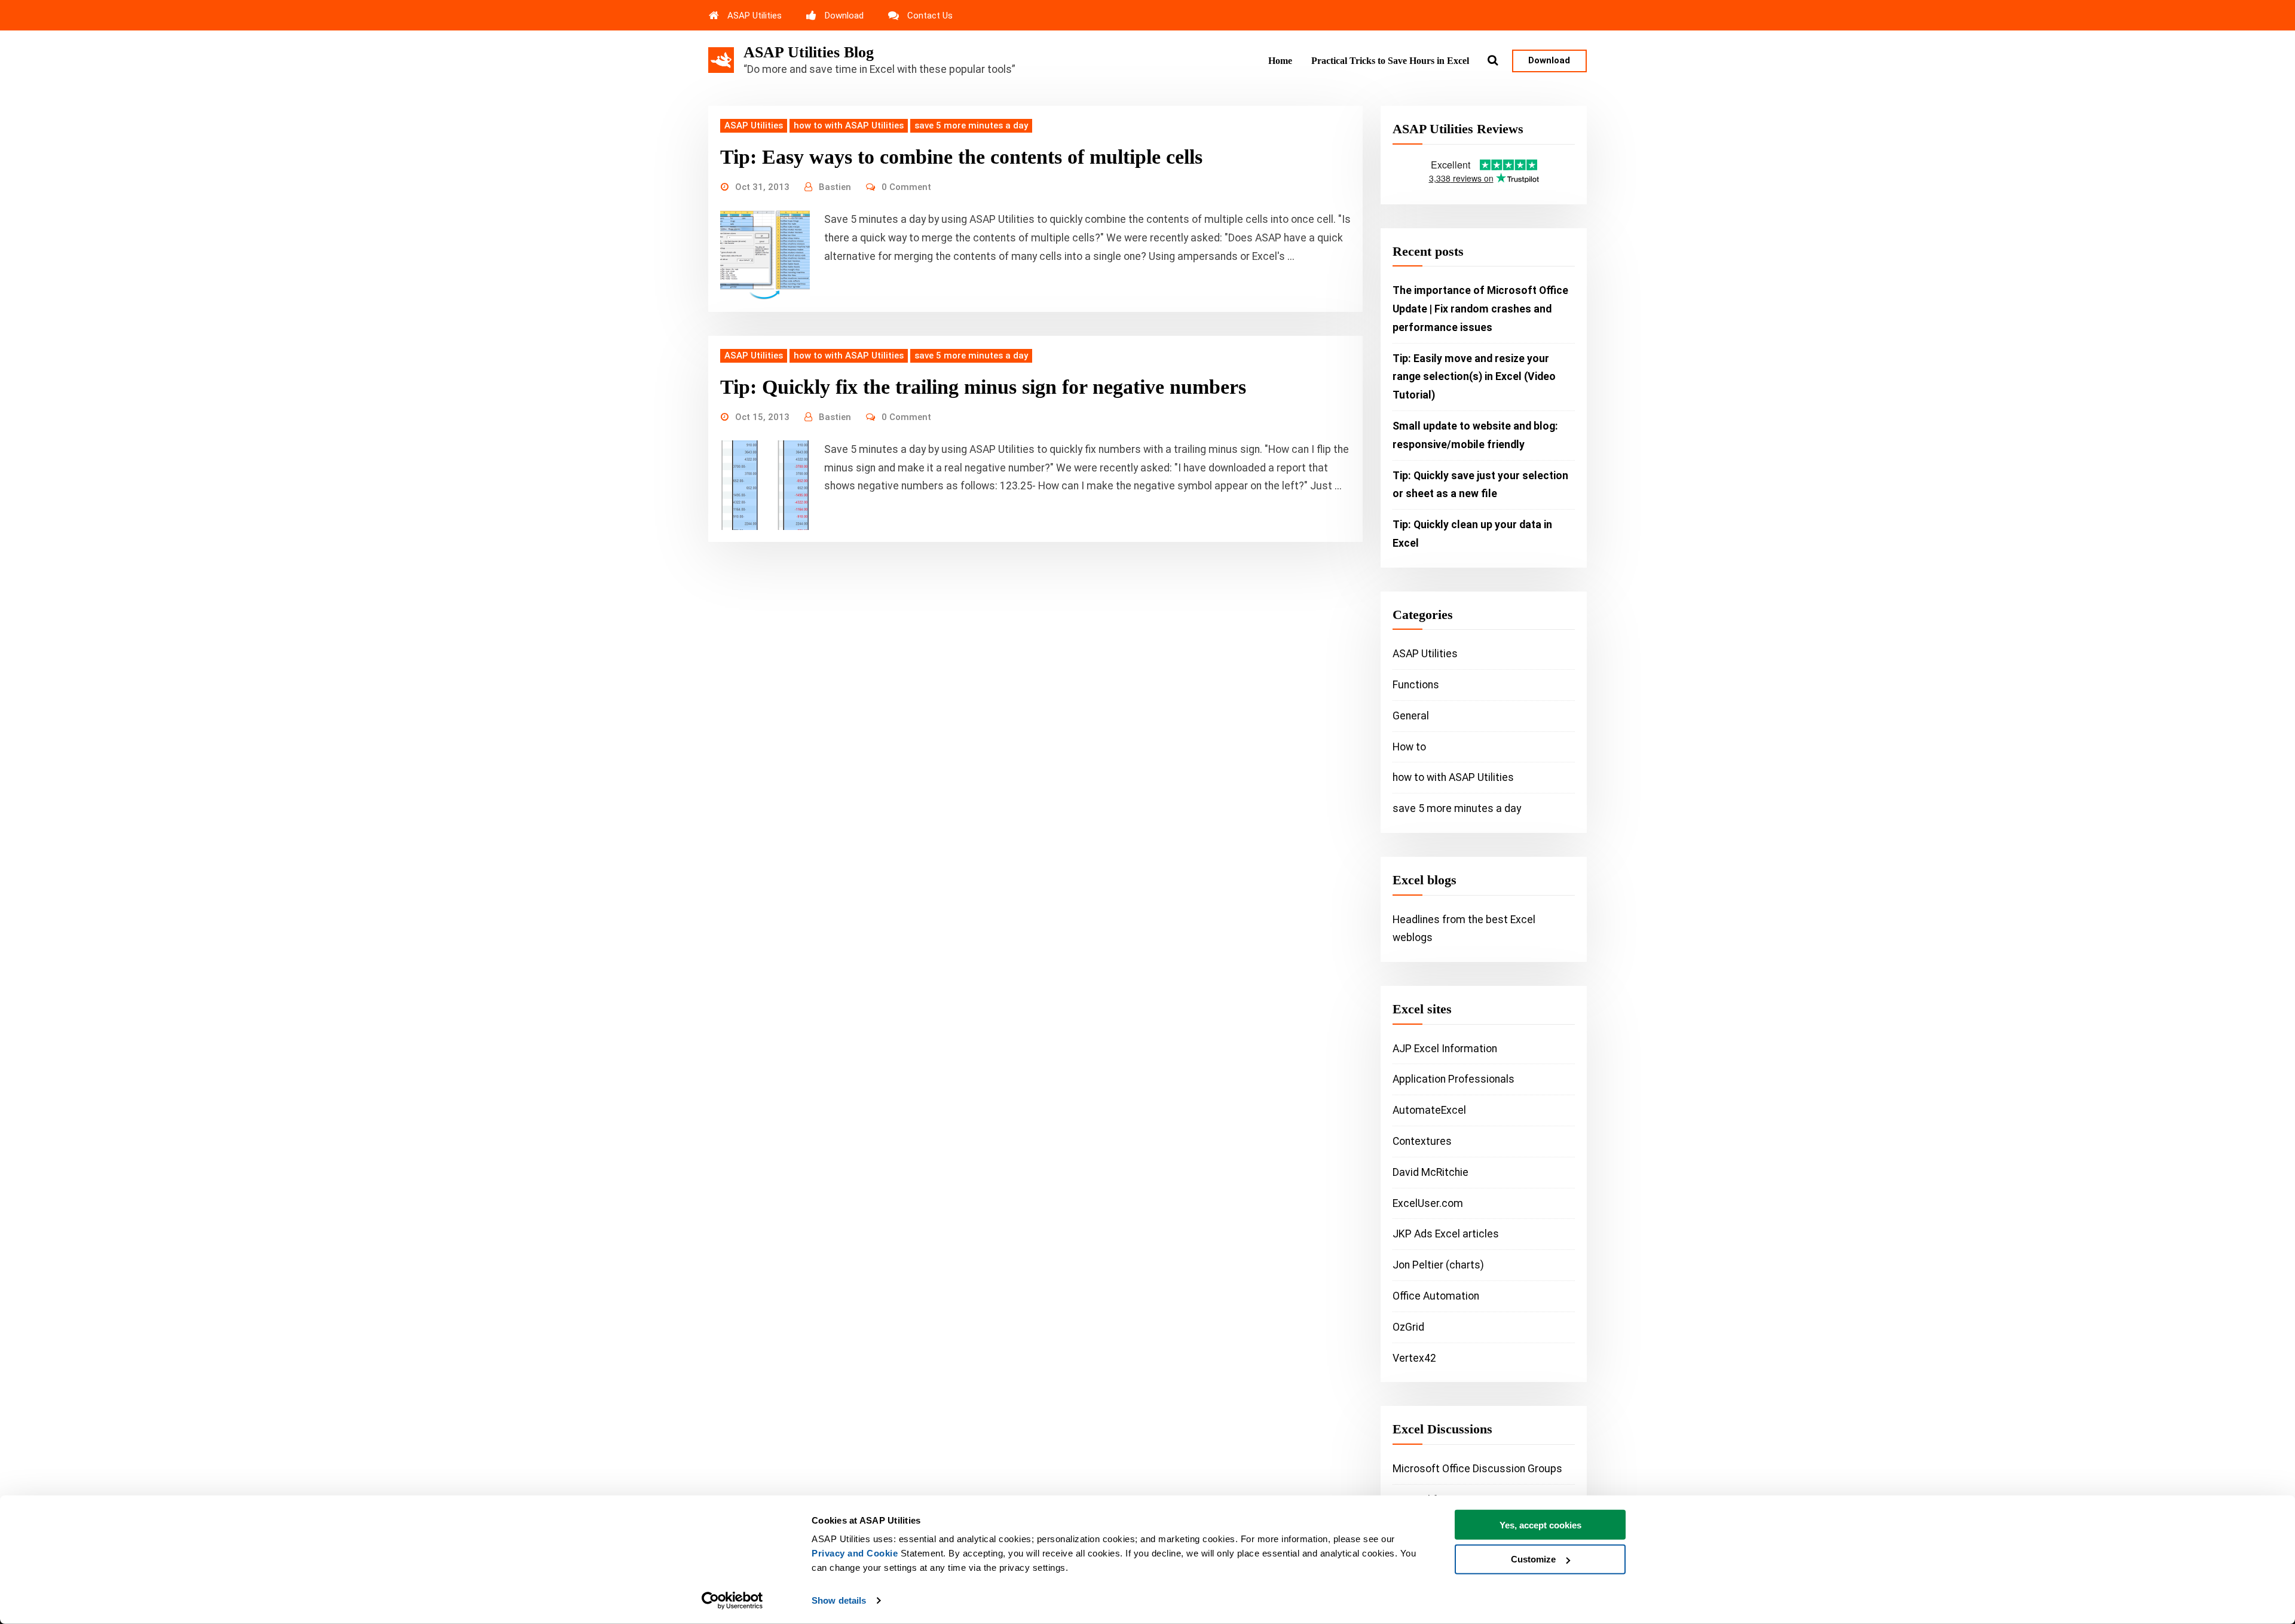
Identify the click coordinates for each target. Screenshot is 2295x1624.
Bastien (835, 187)
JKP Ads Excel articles (1446, 1234)
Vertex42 (1414, 1358)
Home (1280, 61)
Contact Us (930, 16)
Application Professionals (1453, 1079)
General (1411, 716)
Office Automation (1436, 1296)
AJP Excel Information (1445, 1049)
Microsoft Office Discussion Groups (1477, 1469)
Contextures (1422, 1141)
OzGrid (1408, 1327)
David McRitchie (1430, 1172)
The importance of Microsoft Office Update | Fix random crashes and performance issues (1480, 309)
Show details (839, 1600)
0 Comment (906, 187)
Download (844, 16)
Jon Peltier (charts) (1438, 1265)
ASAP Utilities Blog (809, 52)
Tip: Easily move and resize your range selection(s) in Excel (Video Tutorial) (1474, 377)
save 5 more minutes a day (971, 125)
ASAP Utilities (755, 16)
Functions (1416, 685)
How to (1409, 747)
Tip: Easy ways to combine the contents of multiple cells (961, 157)
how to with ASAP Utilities (849, 125)
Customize (1533, 1559)
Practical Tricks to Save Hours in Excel (1390, 61)
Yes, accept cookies (1540, 1525)
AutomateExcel (1429, 1110)
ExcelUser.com (1428, 1203)
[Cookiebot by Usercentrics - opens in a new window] (732, 1601)
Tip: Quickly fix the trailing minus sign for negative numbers (983, 387)
